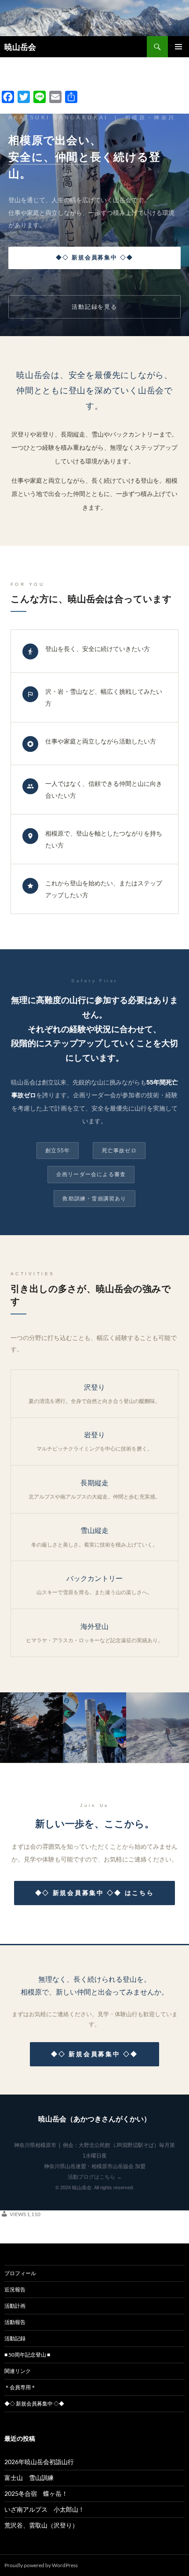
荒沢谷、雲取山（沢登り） (41, 2525)
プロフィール (20, 2273)
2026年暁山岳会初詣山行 (39, 2462)
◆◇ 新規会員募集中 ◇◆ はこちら (95, 1893)
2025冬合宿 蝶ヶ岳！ (36, 2493)
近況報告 (15, 2289)
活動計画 (15, 2306)
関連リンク (18, 2371)
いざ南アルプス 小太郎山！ (44, 2509)
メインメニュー (178, 47)
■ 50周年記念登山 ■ (27, 2355)
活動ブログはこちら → (95, 2177)
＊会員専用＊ (20, 2387)
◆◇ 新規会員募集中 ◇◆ (95, 257)
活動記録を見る (95, 307)
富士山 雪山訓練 (29, 2478)
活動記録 (15, 2338)
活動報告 (15, 2322)
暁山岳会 (20, 47)
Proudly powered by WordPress (41, 2565)
